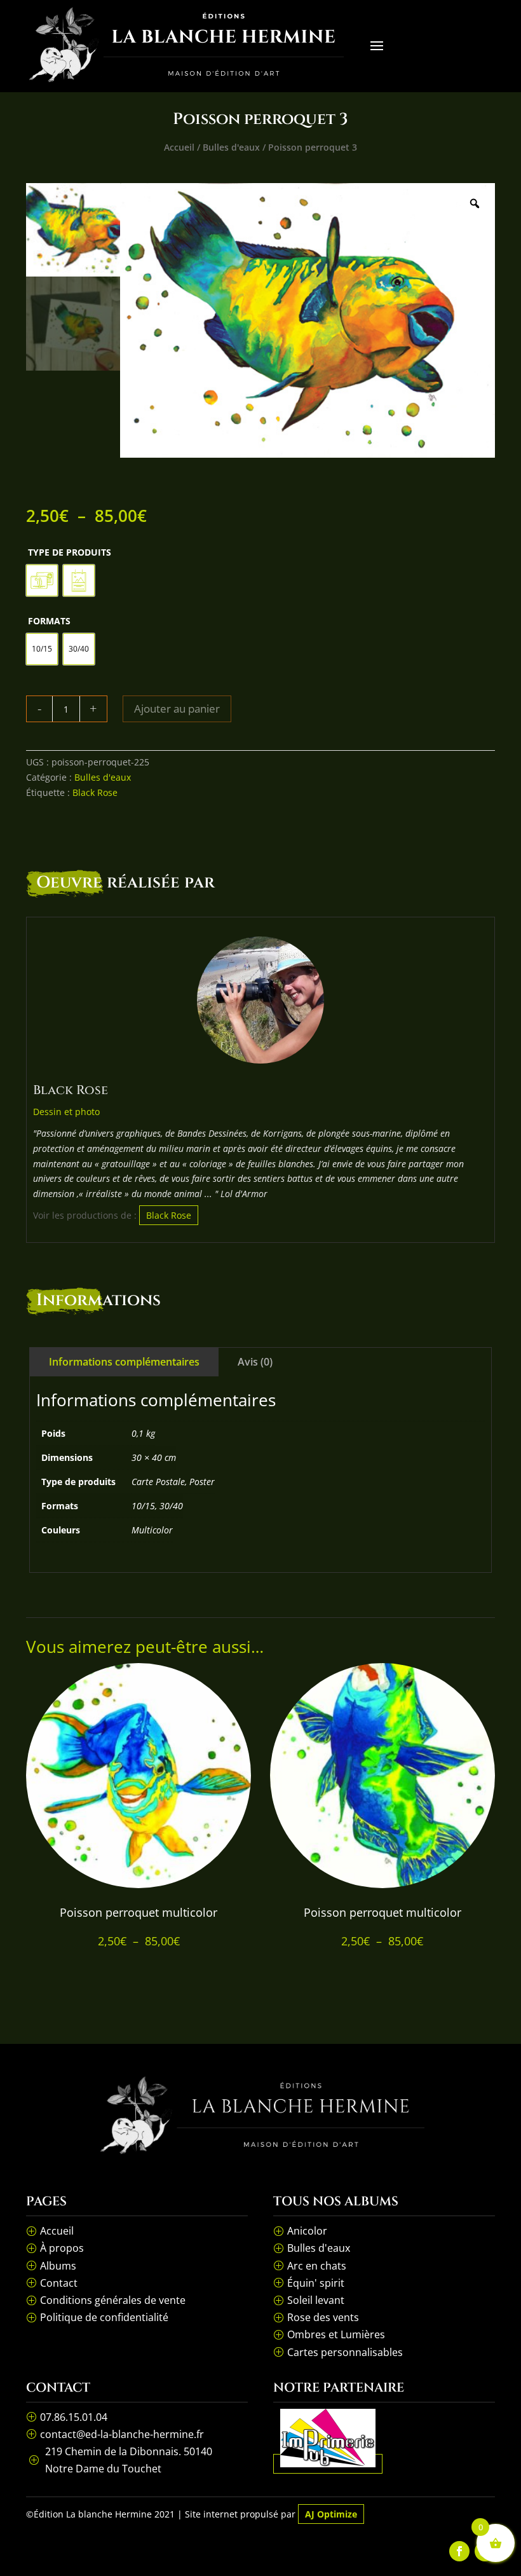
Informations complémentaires (124, 1362)
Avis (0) (255, 1362)
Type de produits (70, 552)
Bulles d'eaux (231, 147)
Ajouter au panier (177, 709)
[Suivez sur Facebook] (459, 2551)
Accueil (179, 147)
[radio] (42, 580)
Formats (49, 621)
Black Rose (95, 792)
